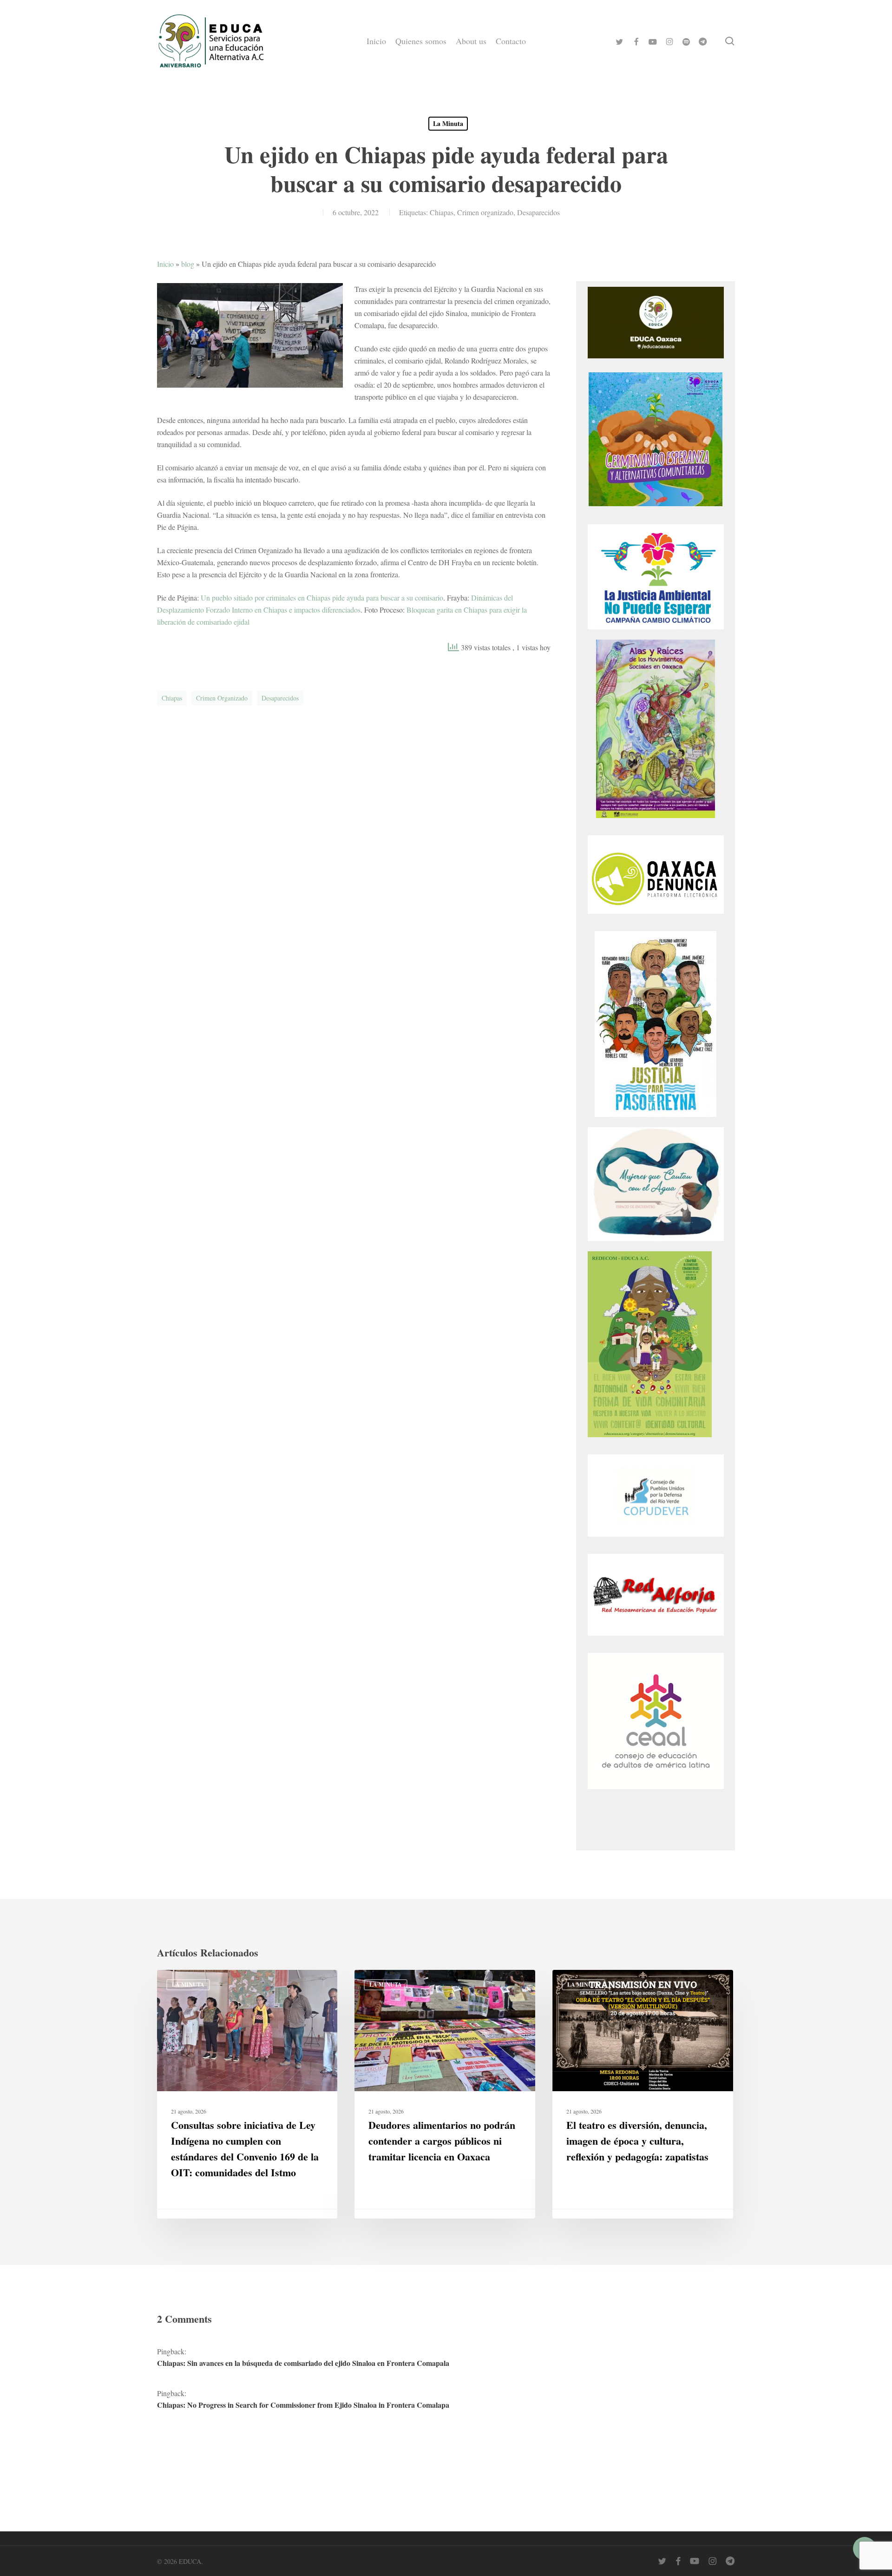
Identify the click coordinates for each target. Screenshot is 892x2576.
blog (188, 264)
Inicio (165, 264)
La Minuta (448, 123)
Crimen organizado (485, 212)
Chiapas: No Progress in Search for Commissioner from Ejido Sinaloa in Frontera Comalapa (303, 2405)
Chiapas (442, 212)
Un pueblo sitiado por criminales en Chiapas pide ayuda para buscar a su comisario (322, 598)
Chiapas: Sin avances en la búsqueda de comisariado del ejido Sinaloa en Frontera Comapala (303, 2363)
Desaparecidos (538, 212)
